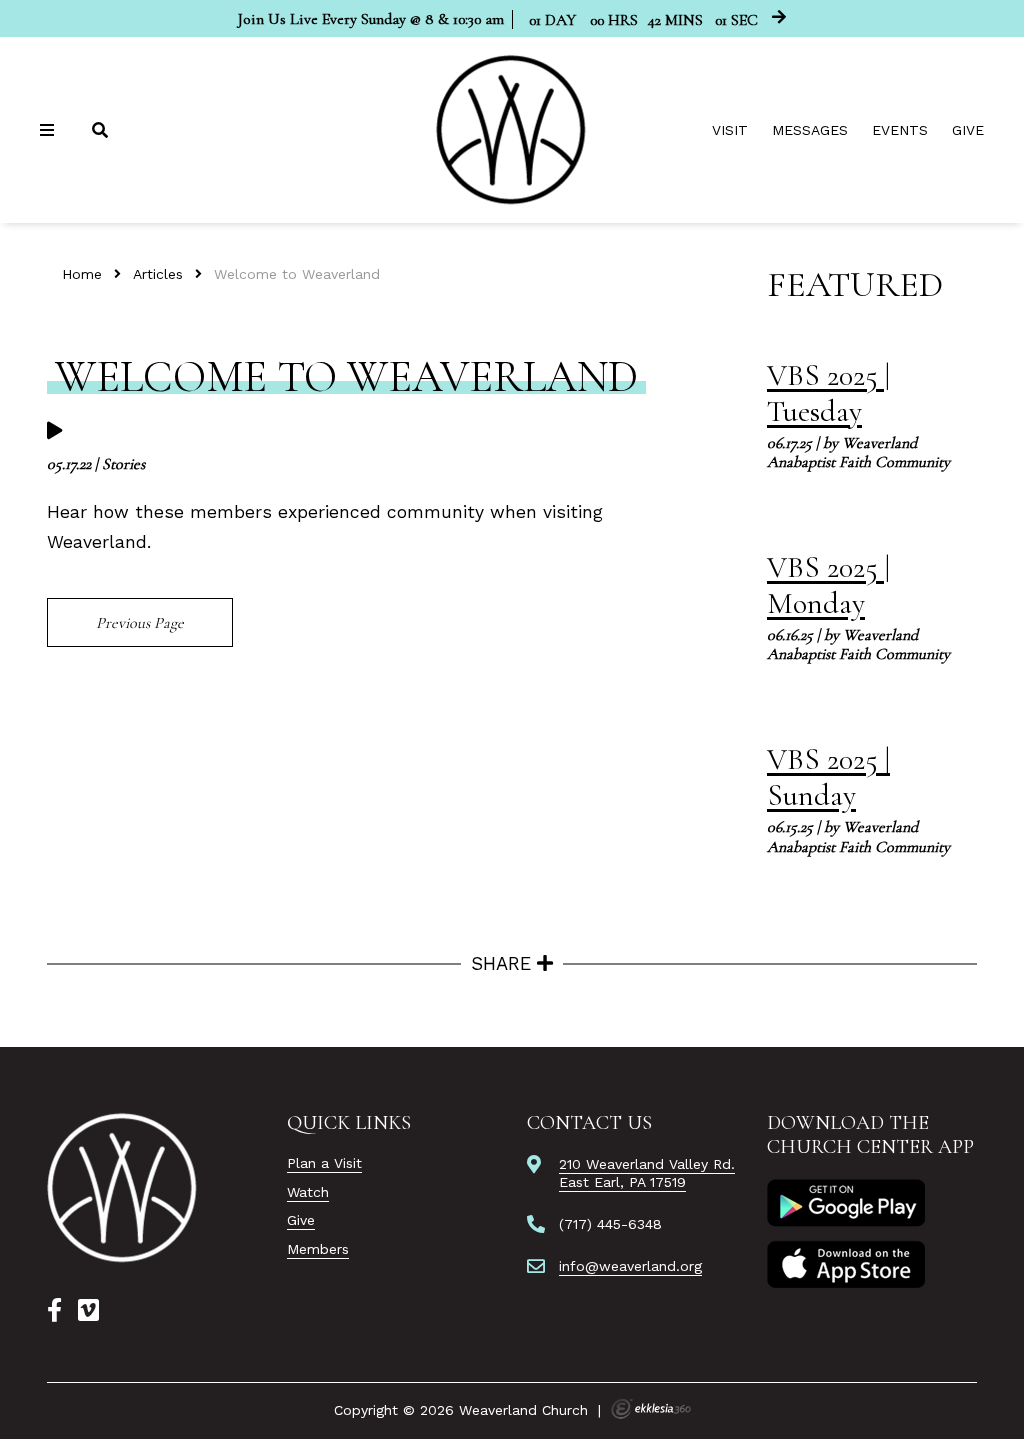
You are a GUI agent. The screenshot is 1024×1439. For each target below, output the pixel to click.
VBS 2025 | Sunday (828, 777)
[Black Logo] (123, 1188)
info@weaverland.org (630, 1266)
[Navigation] (50, 130)
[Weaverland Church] (512, 130)
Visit (730, 130)
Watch (308, 1192)
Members (318, 1249)
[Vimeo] (88, 1311)
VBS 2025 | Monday (828, 585)
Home (82, 274)
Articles (158, 274)
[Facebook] (54, 1311)
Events (900, 130)
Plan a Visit (324, 1163)
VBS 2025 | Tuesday (828, 393)
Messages (810, 130)
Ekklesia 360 (651, 1409)
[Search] (102, 130)
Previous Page (140, 623)
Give (968, 130)
